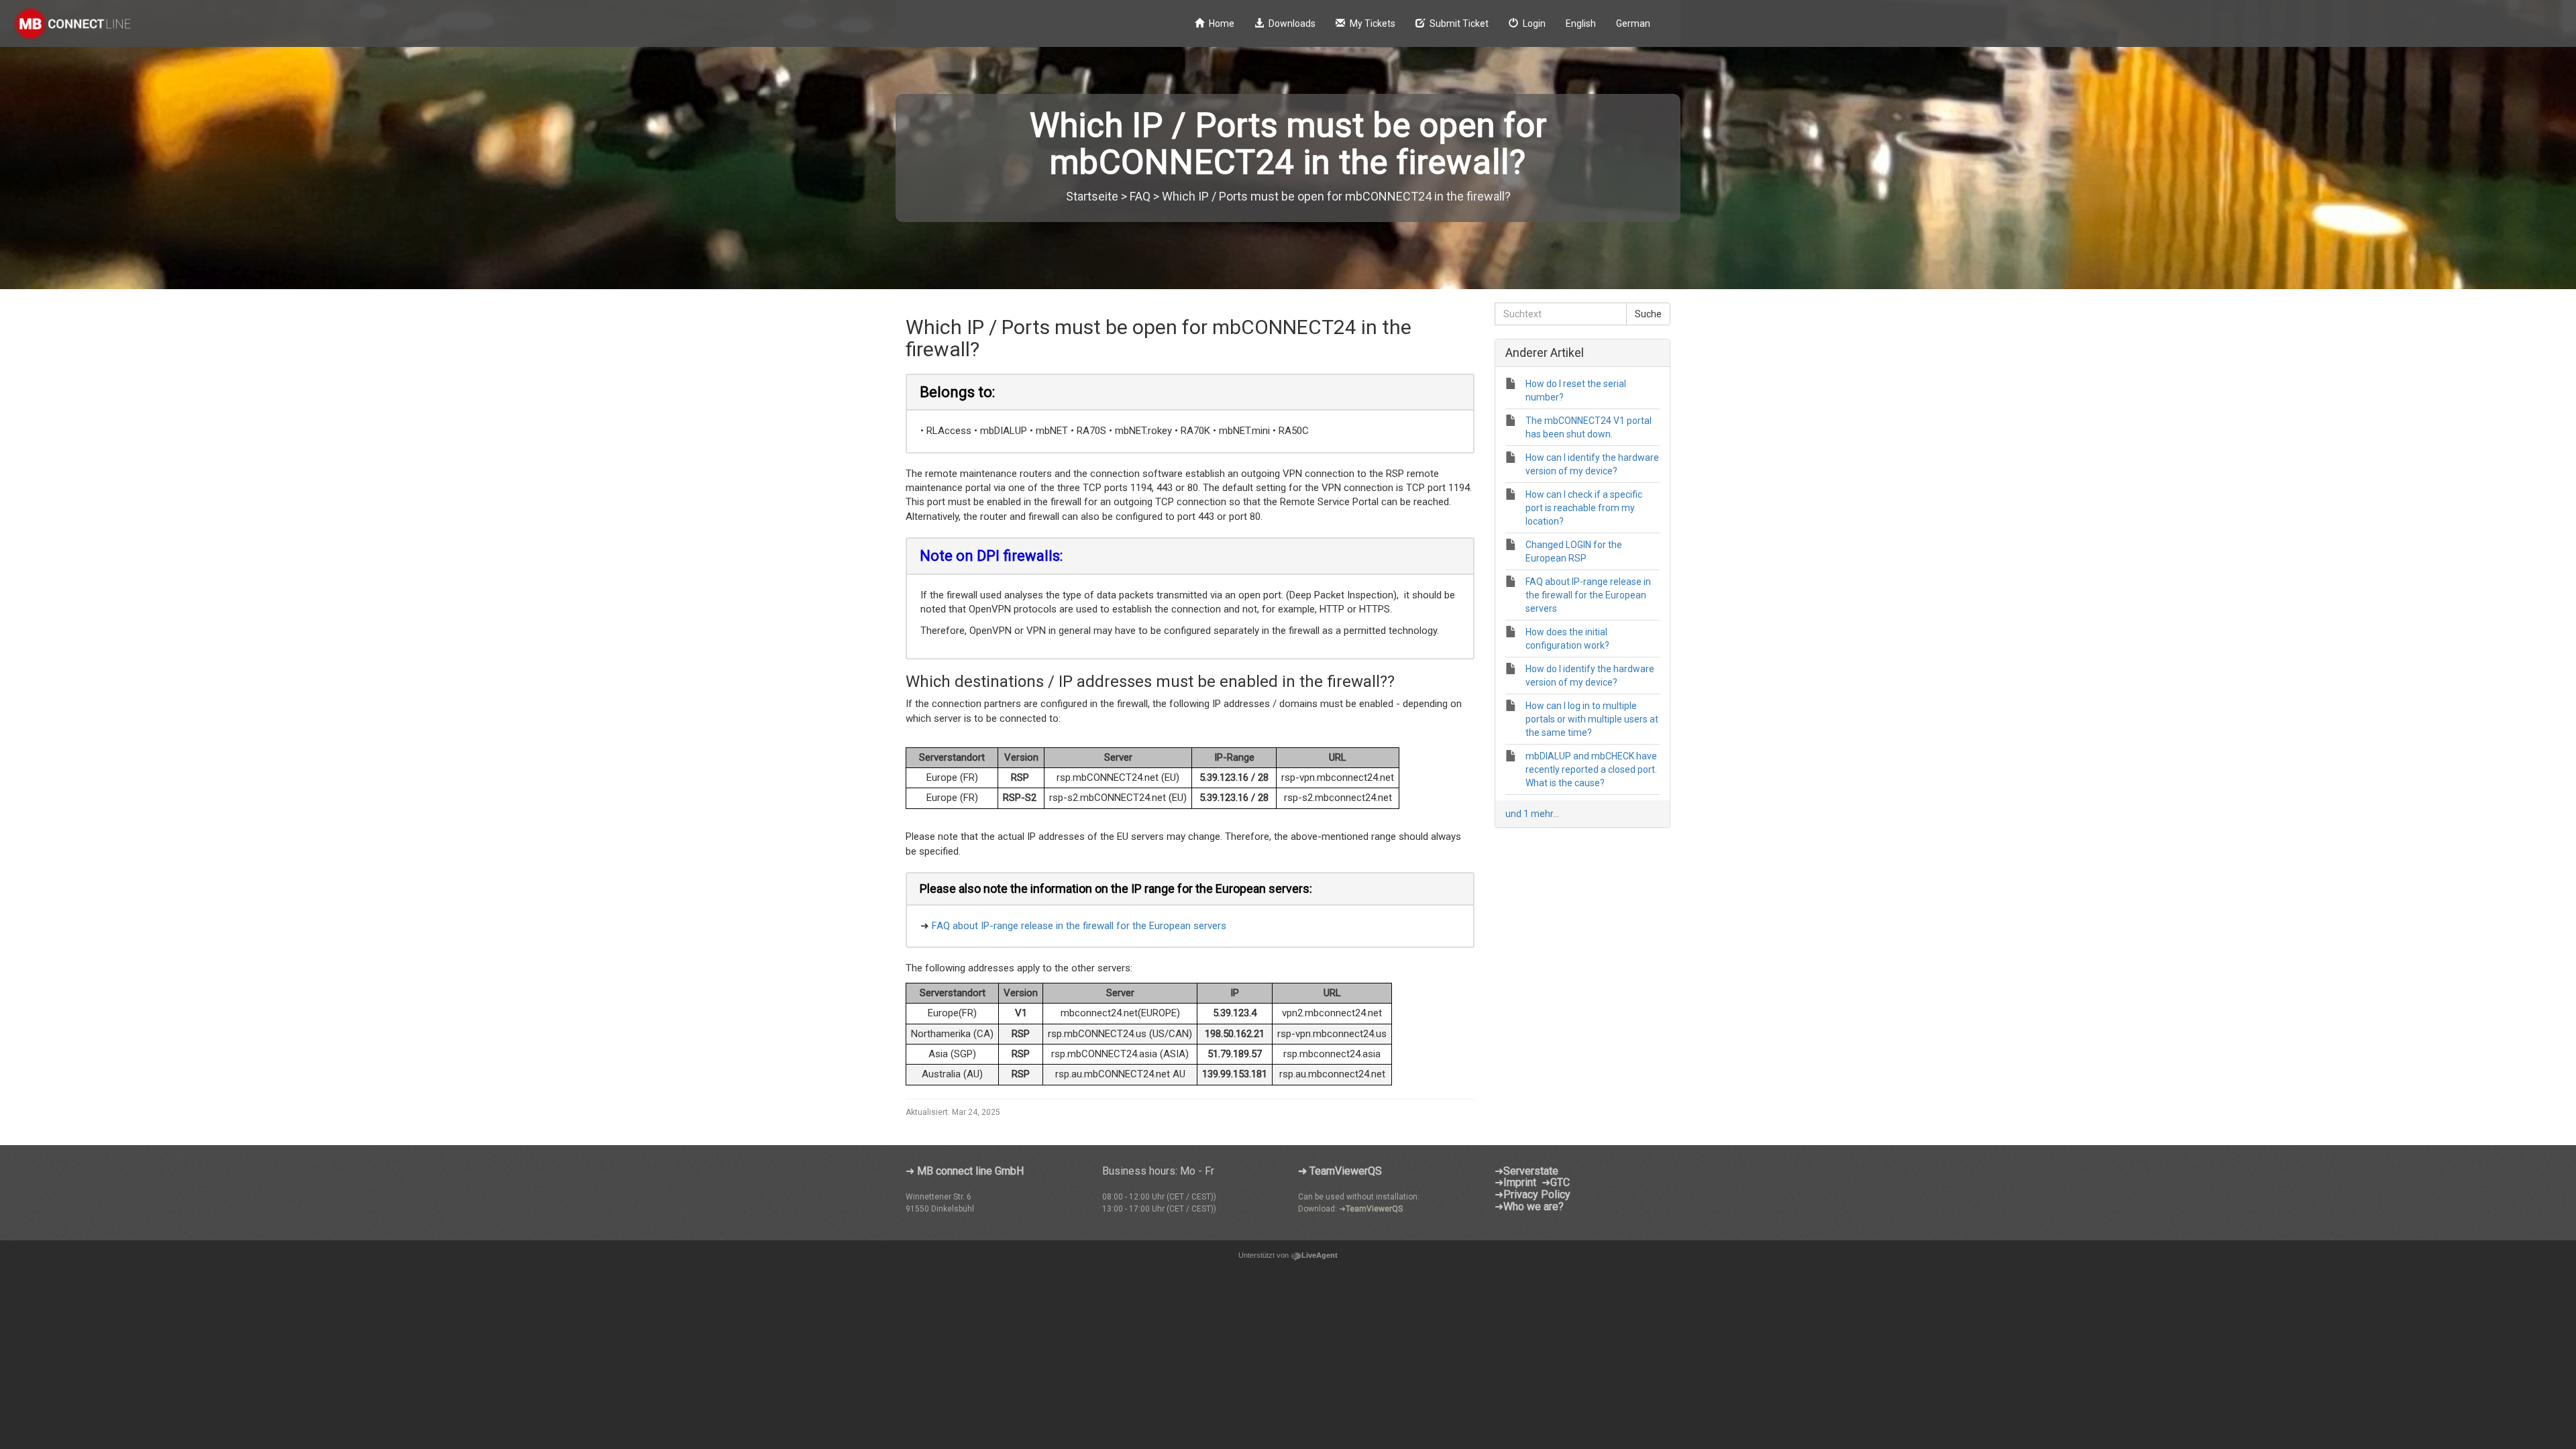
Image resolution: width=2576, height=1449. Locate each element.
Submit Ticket (1459, 23)
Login (1534, 23)
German (1633, 23)
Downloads (1292, 23)
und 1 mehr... (1532, 814)
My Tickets (1373, 23)
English (1581, 23)
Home (1222, 23)
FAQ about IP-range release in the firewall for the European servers (1079, 926)
